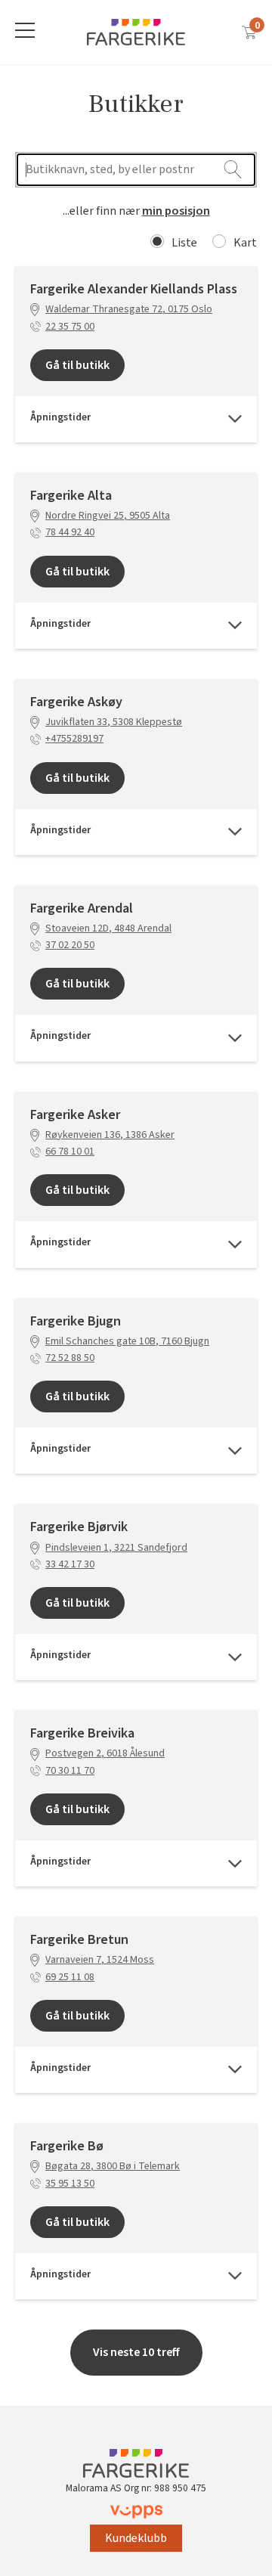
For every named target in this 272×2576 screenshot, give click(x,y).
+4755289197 (74, 739)
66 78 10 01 (70, 1152)
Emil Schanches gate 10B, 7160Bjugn (127, 1342)
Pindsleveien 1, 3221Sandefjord (116, 1548)
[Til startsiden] (136, 32)
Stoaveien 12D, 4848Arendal (108, 929)
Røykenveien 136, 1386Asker (110, 1135)
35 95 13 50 (70, 2184)
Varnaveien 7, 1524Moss (100, 1960)
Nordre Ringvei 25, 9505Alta (108, 516)
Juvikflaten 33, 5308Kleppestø (114, 722)
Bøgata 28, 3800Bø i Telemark (113, 2167)
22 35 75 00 (70, 327)
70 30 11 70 (70, 1771)
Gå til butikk (77, 365)
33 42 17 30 (70, 1565)
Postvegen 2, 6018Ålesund (105, 1754)
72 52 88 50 (70, 1358)
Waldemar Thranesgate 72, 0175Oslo (129, 310)
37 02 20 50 (70, 945)
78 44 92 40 (70, 533)
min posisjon (176, 211)
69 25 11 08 (70, 1978)
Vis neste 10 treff (136, 2352)
